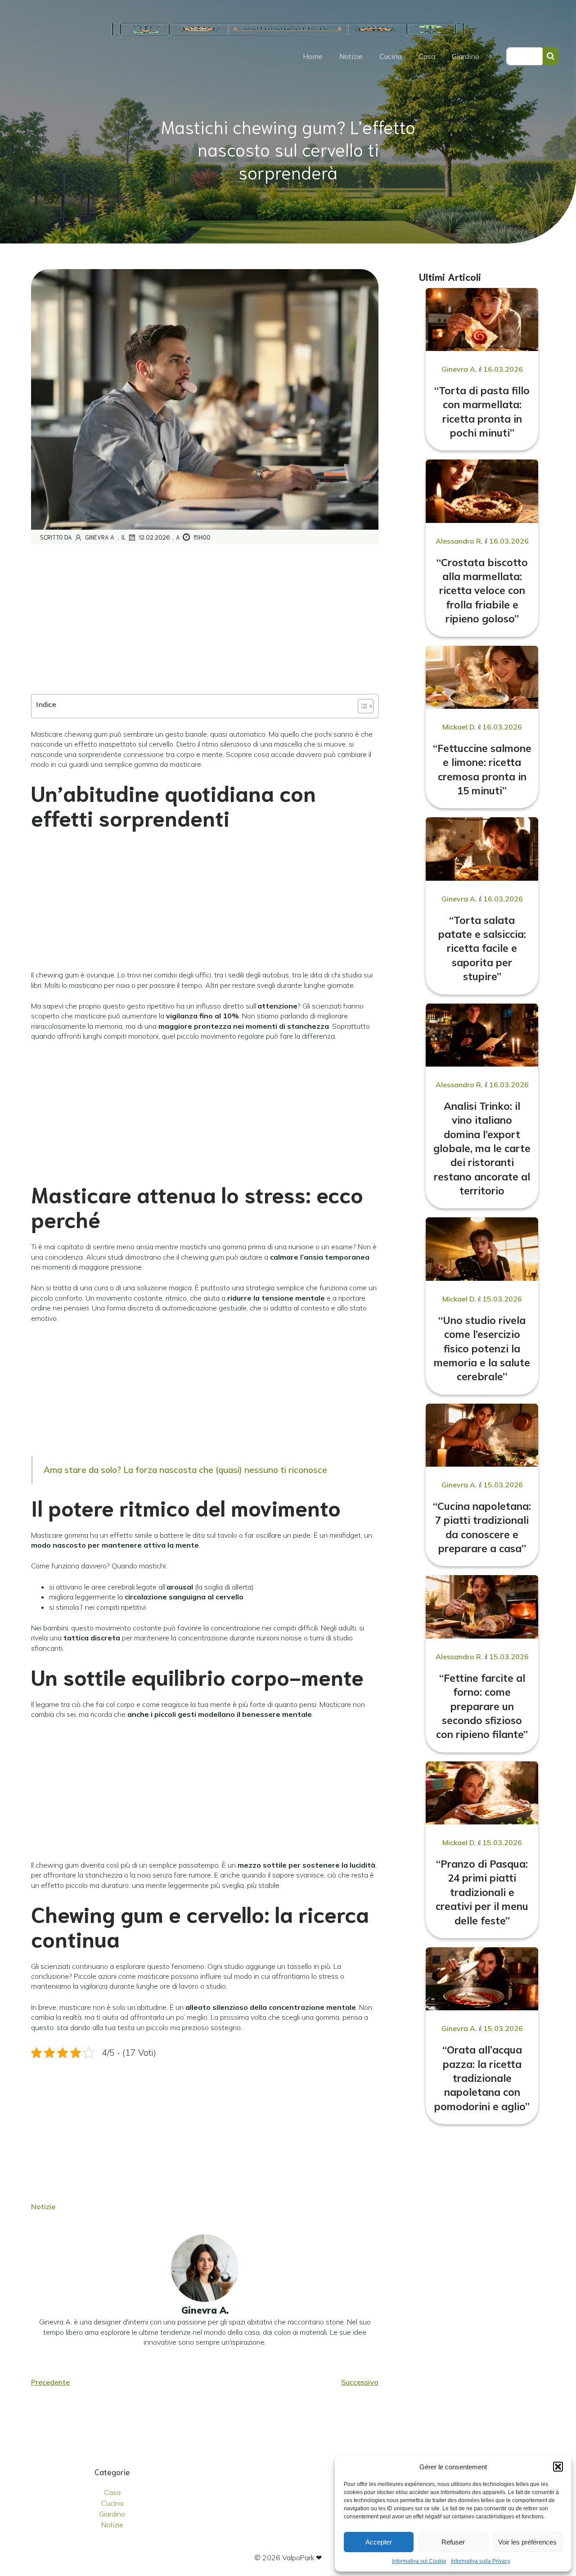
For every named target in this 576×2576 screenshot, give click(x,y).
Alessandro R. (459, 541)
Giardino (466, 56)
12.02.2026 (154, 537)
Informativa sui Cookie (419, 2561)
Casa (427, 56)
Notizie (351, 56)
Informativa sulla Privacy (481, 2561)
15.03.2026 (502, 1299)
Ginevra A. (100, 537)
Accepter (379, 2542)
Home (313, 56)
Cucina (391, 56)
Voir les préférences (527, 2542)
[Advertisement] (205, 620)
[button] (558, 2467)
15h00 (202, 537)
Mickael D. (459, 727)
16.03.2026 (503, 369)
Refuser (453, 2542)
